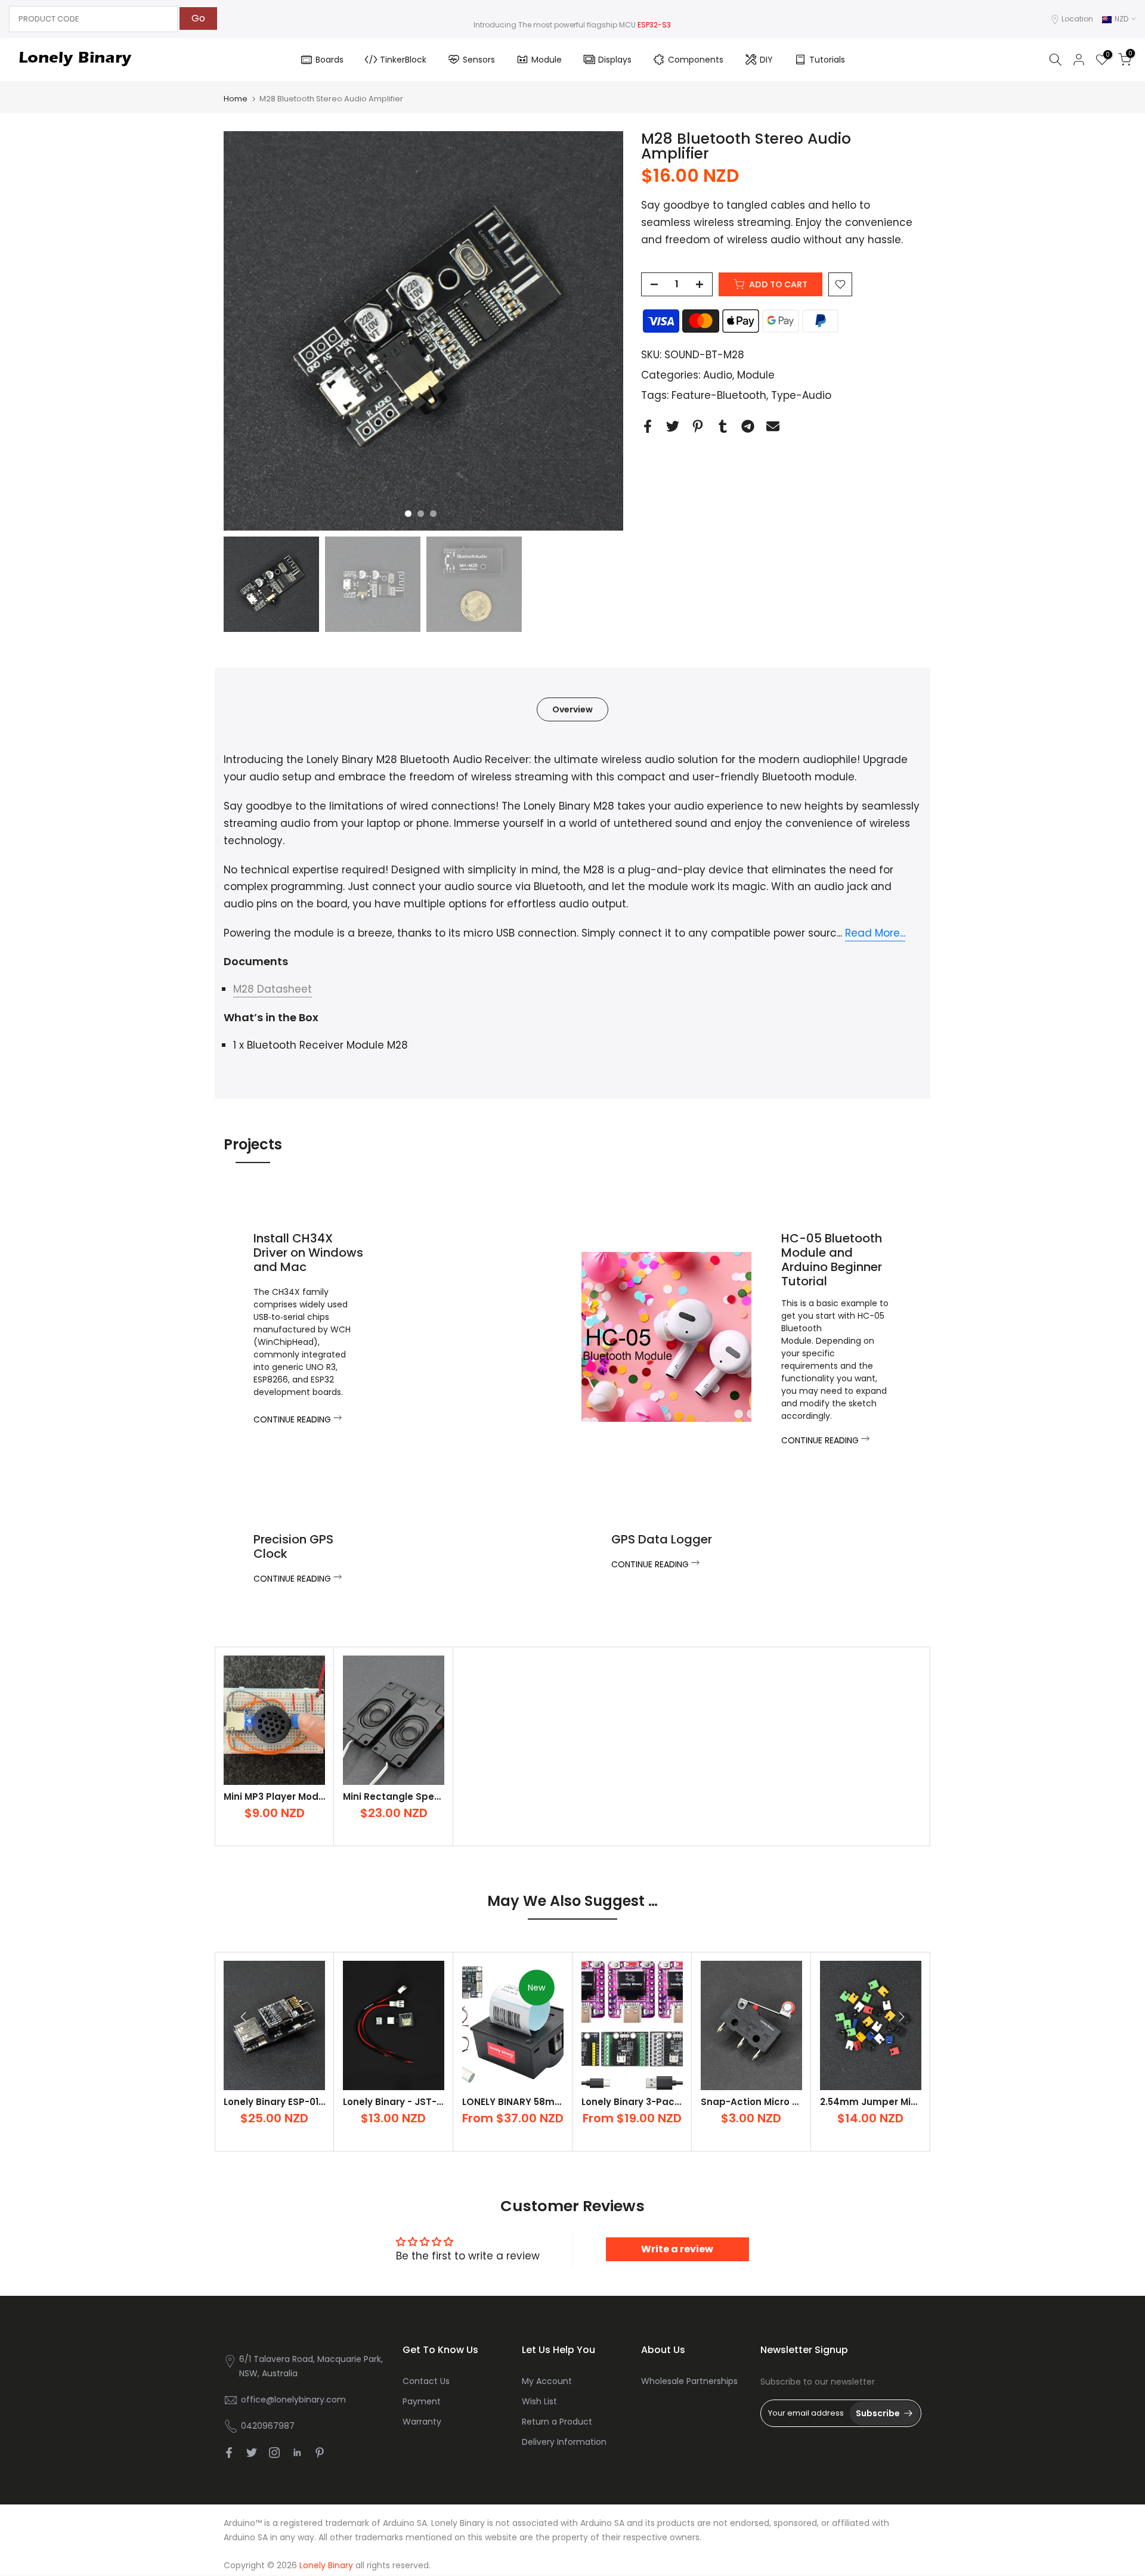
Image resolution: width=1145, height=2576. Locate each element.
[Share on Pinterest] (698, 426)
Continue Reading (293, 1419)
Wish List (539, 2401)
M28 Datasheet (273, 989)
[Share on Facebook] (648, 426)
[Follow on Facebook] (229, 2453)
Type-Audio (801, 395)
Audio (718, 375)
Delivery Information (564, 2442)
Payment (422, 2401)
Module (547, 60)
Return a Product (557, 2422)
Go (198, 18)
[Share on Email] (773, 426)
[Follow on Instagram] (274, 2453)
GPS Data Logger (662, 1539)
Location (1077, 19)
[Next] (900, 2017)
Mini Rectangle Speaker (399, 1797)
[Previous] (245, 2017)
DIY (766, 60)
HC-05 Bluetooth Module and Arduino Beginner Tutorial (832, 1260)
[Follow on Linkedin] (297, 2453)
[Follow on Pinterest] (320, 2453)
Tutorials (827, 60)
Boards (329, 60)
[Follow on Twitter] (252, 2453)
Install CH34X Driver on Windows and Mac (308, 1253)
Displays (615, 60)
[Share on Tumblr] (723, 426)
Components (696, 60)
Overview (572, 709)
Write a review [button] (677, 2249)
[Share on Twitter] (673, 426)
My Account (547, 2381)
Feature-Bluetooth (719, 395)
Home (236, 99)
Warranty (422, 2422)
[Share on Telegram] (748, 426)
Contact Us (426, 2381)
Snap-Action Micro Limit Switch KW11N (790, 2102)
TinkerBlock (403, 60)
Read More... (875, 933)
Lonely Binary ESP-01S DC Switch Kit (307, 2102)
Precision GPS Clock (293, 1546)
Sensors (479, 60)
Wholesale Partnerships (689, 2381)
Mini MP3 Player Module (278, 1797)
